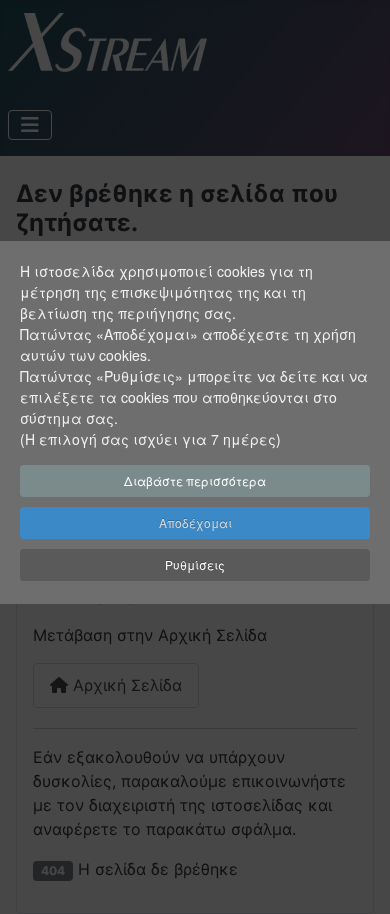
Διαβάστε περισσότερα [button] (195, 480)
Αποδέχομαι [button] (195, 522)
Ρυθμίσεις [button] (195, 564)
